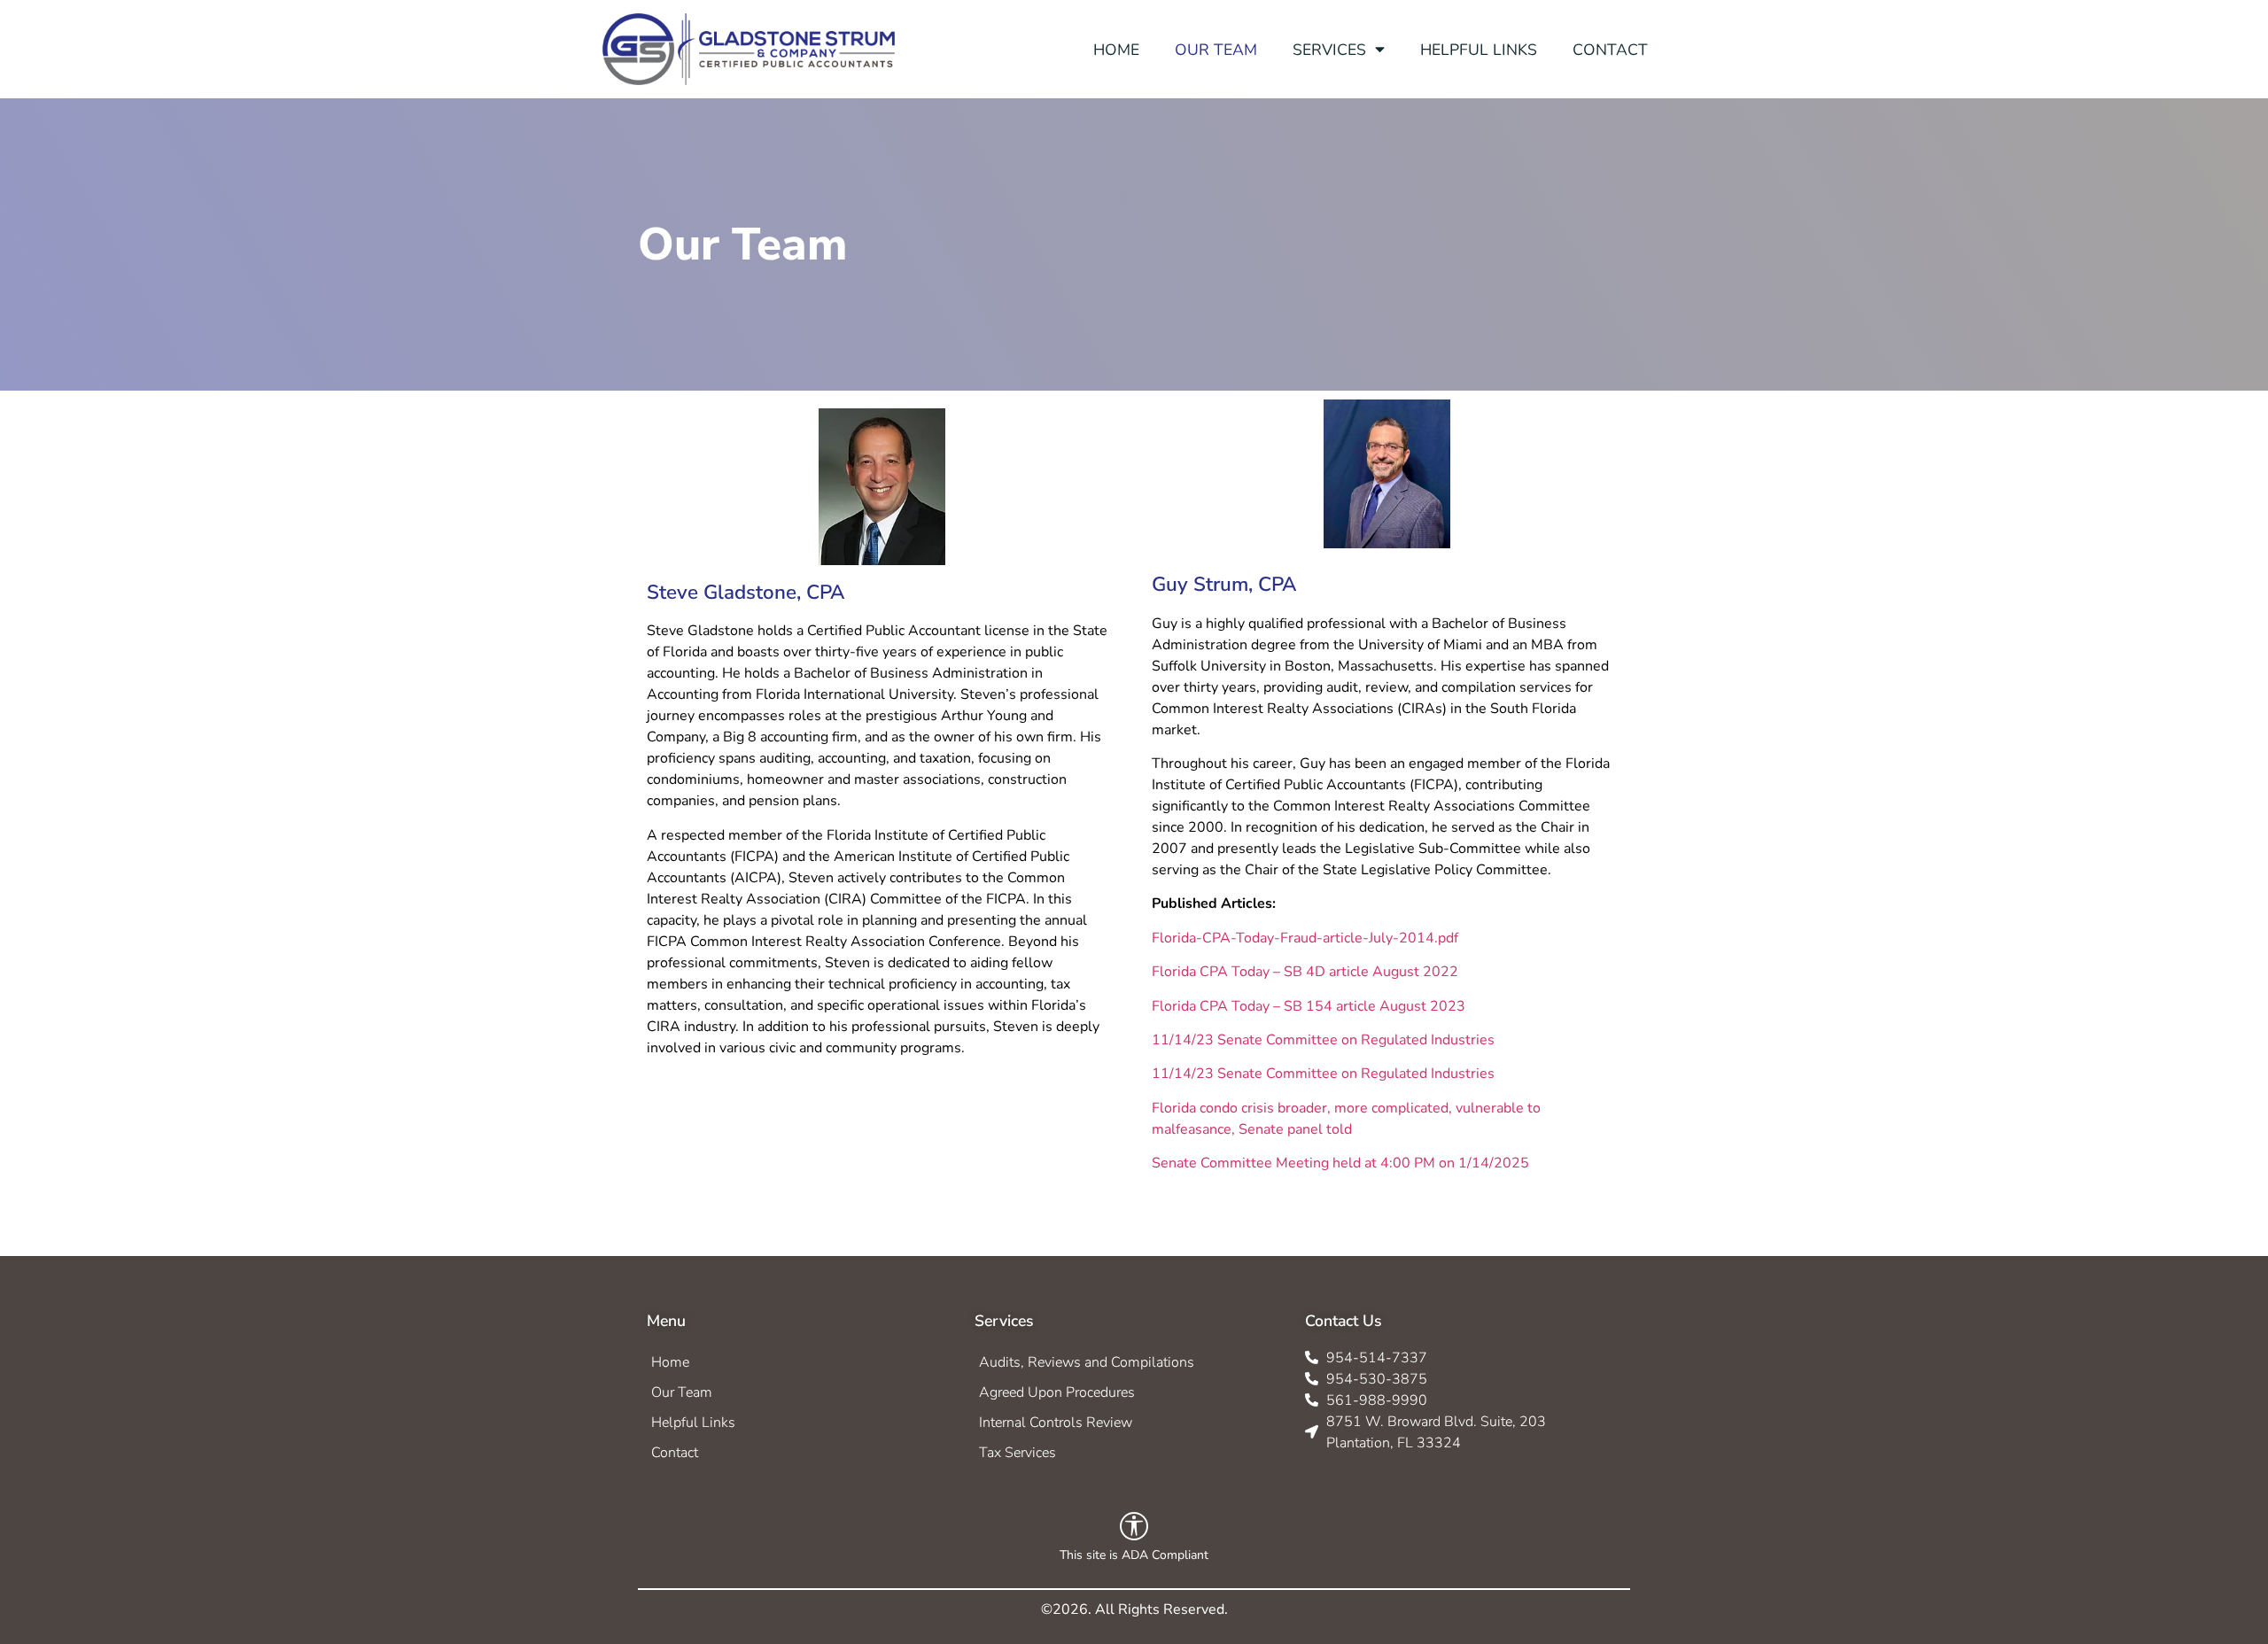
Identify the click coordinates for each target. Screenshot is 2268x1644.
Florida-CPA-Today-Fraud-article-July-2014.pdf (1305, 938)
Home (1116, 50)
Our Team (682, 1392)
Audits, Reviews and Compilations (1087, 1362)
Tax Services (1017, 1453)
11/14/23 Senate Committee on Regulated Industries (1323, 1040)
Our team (1216, 50)
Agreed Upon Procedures (1057, 1392)
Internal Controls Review (1056, 1423)
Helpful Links (1479, 50)
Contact (1610, 50)
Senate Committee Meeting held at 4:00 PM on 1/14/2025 (1340, 1163)
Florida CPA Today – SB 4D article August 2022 (1305, 972)
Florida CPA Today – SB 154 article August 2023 (1309, 1006)
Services (1329, 50)
